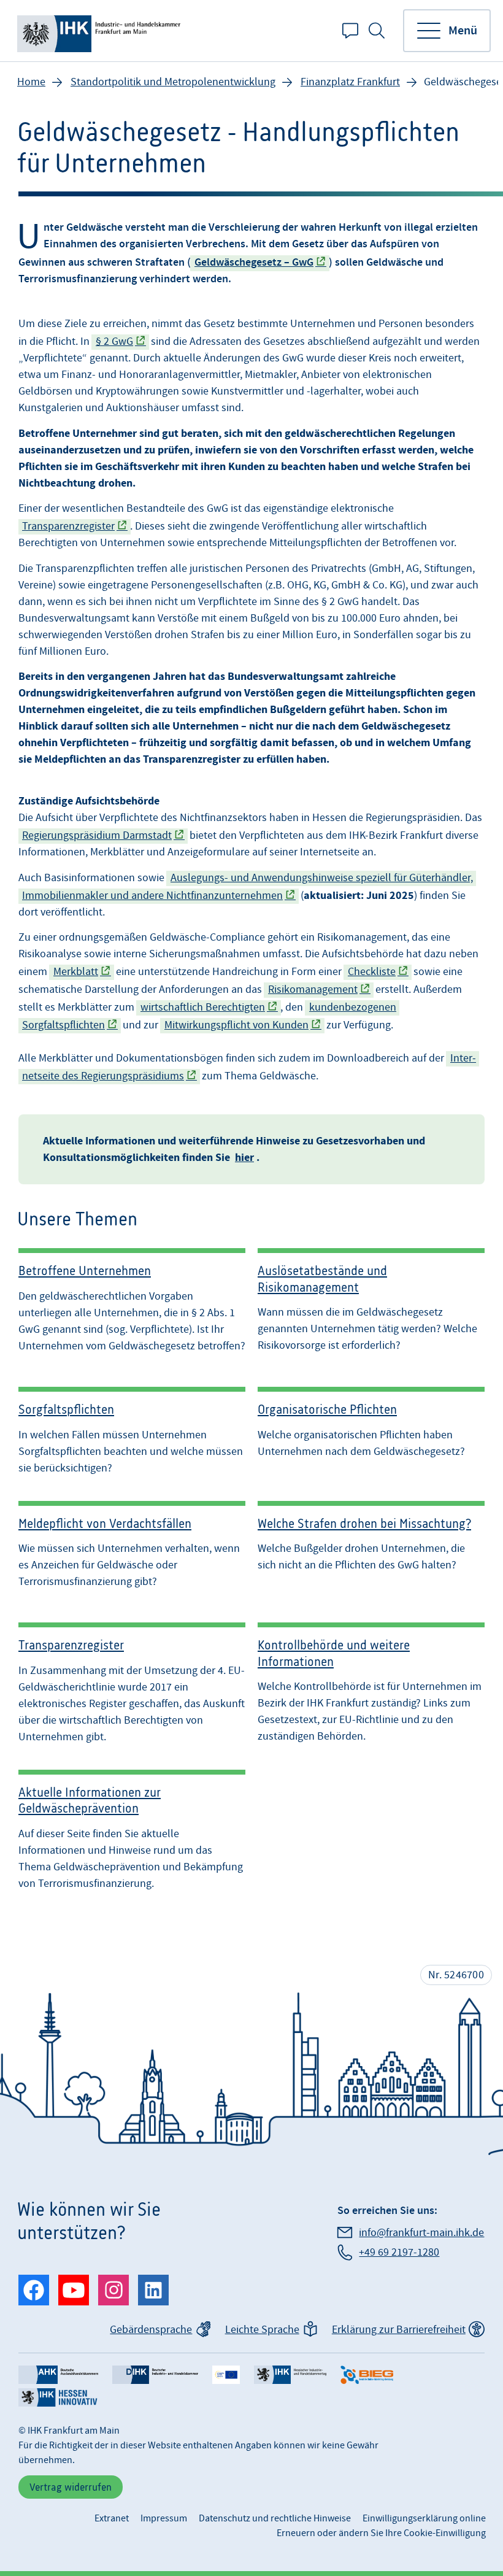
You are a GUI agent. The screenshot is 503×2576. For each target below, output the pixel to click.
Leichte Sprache (262, 2330)
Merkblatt (76, 972)
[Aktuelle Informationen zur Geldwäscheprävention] (132, 1830)
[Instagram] (113, 2290)
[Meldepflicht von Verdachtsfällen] (132, 1545)
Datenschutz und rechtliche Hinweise (275, 2518)
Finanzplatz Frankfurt (350, 82)
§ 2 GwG (114, 341)
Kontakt (350, 31)
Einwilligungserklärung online (424, 2518)
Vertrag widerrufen (71, 2487)
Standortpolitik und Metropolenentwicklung (173, 82)
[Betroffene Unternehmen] (132, 1301)
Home (31, 82)
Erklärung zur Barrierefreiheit (399, 2330)
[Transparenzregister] (132, 1679)
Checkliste (372, 972)
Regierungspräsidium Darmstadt (97, 835)
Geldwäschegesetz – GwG (254, 263)
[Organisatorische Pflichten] (371, 1427)
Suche (377, 31)
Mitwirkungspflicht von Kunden (236, 1025)
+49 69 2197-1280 (399, 2252)
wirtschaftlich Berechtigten (203, 1007)
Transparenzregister (68, 526)
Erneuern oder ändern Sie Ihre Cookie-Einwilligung (381, 2533)
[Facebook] (34, 2290)
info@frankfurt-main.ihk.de (421, 2233)
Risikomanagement (313, 989)
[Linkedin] (153, 2290)
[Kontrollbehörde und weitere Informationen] (371, 1679)
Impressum (164, 2518)
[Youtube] (74, 2290)
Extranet (112, 2518)
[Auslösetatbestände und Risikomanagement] (371, 1301)
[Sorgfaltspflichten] (132, 1427)
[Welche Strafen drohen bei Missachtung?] (371, 1545)
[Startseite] (101, 31)
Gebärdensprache (151, 2330)
